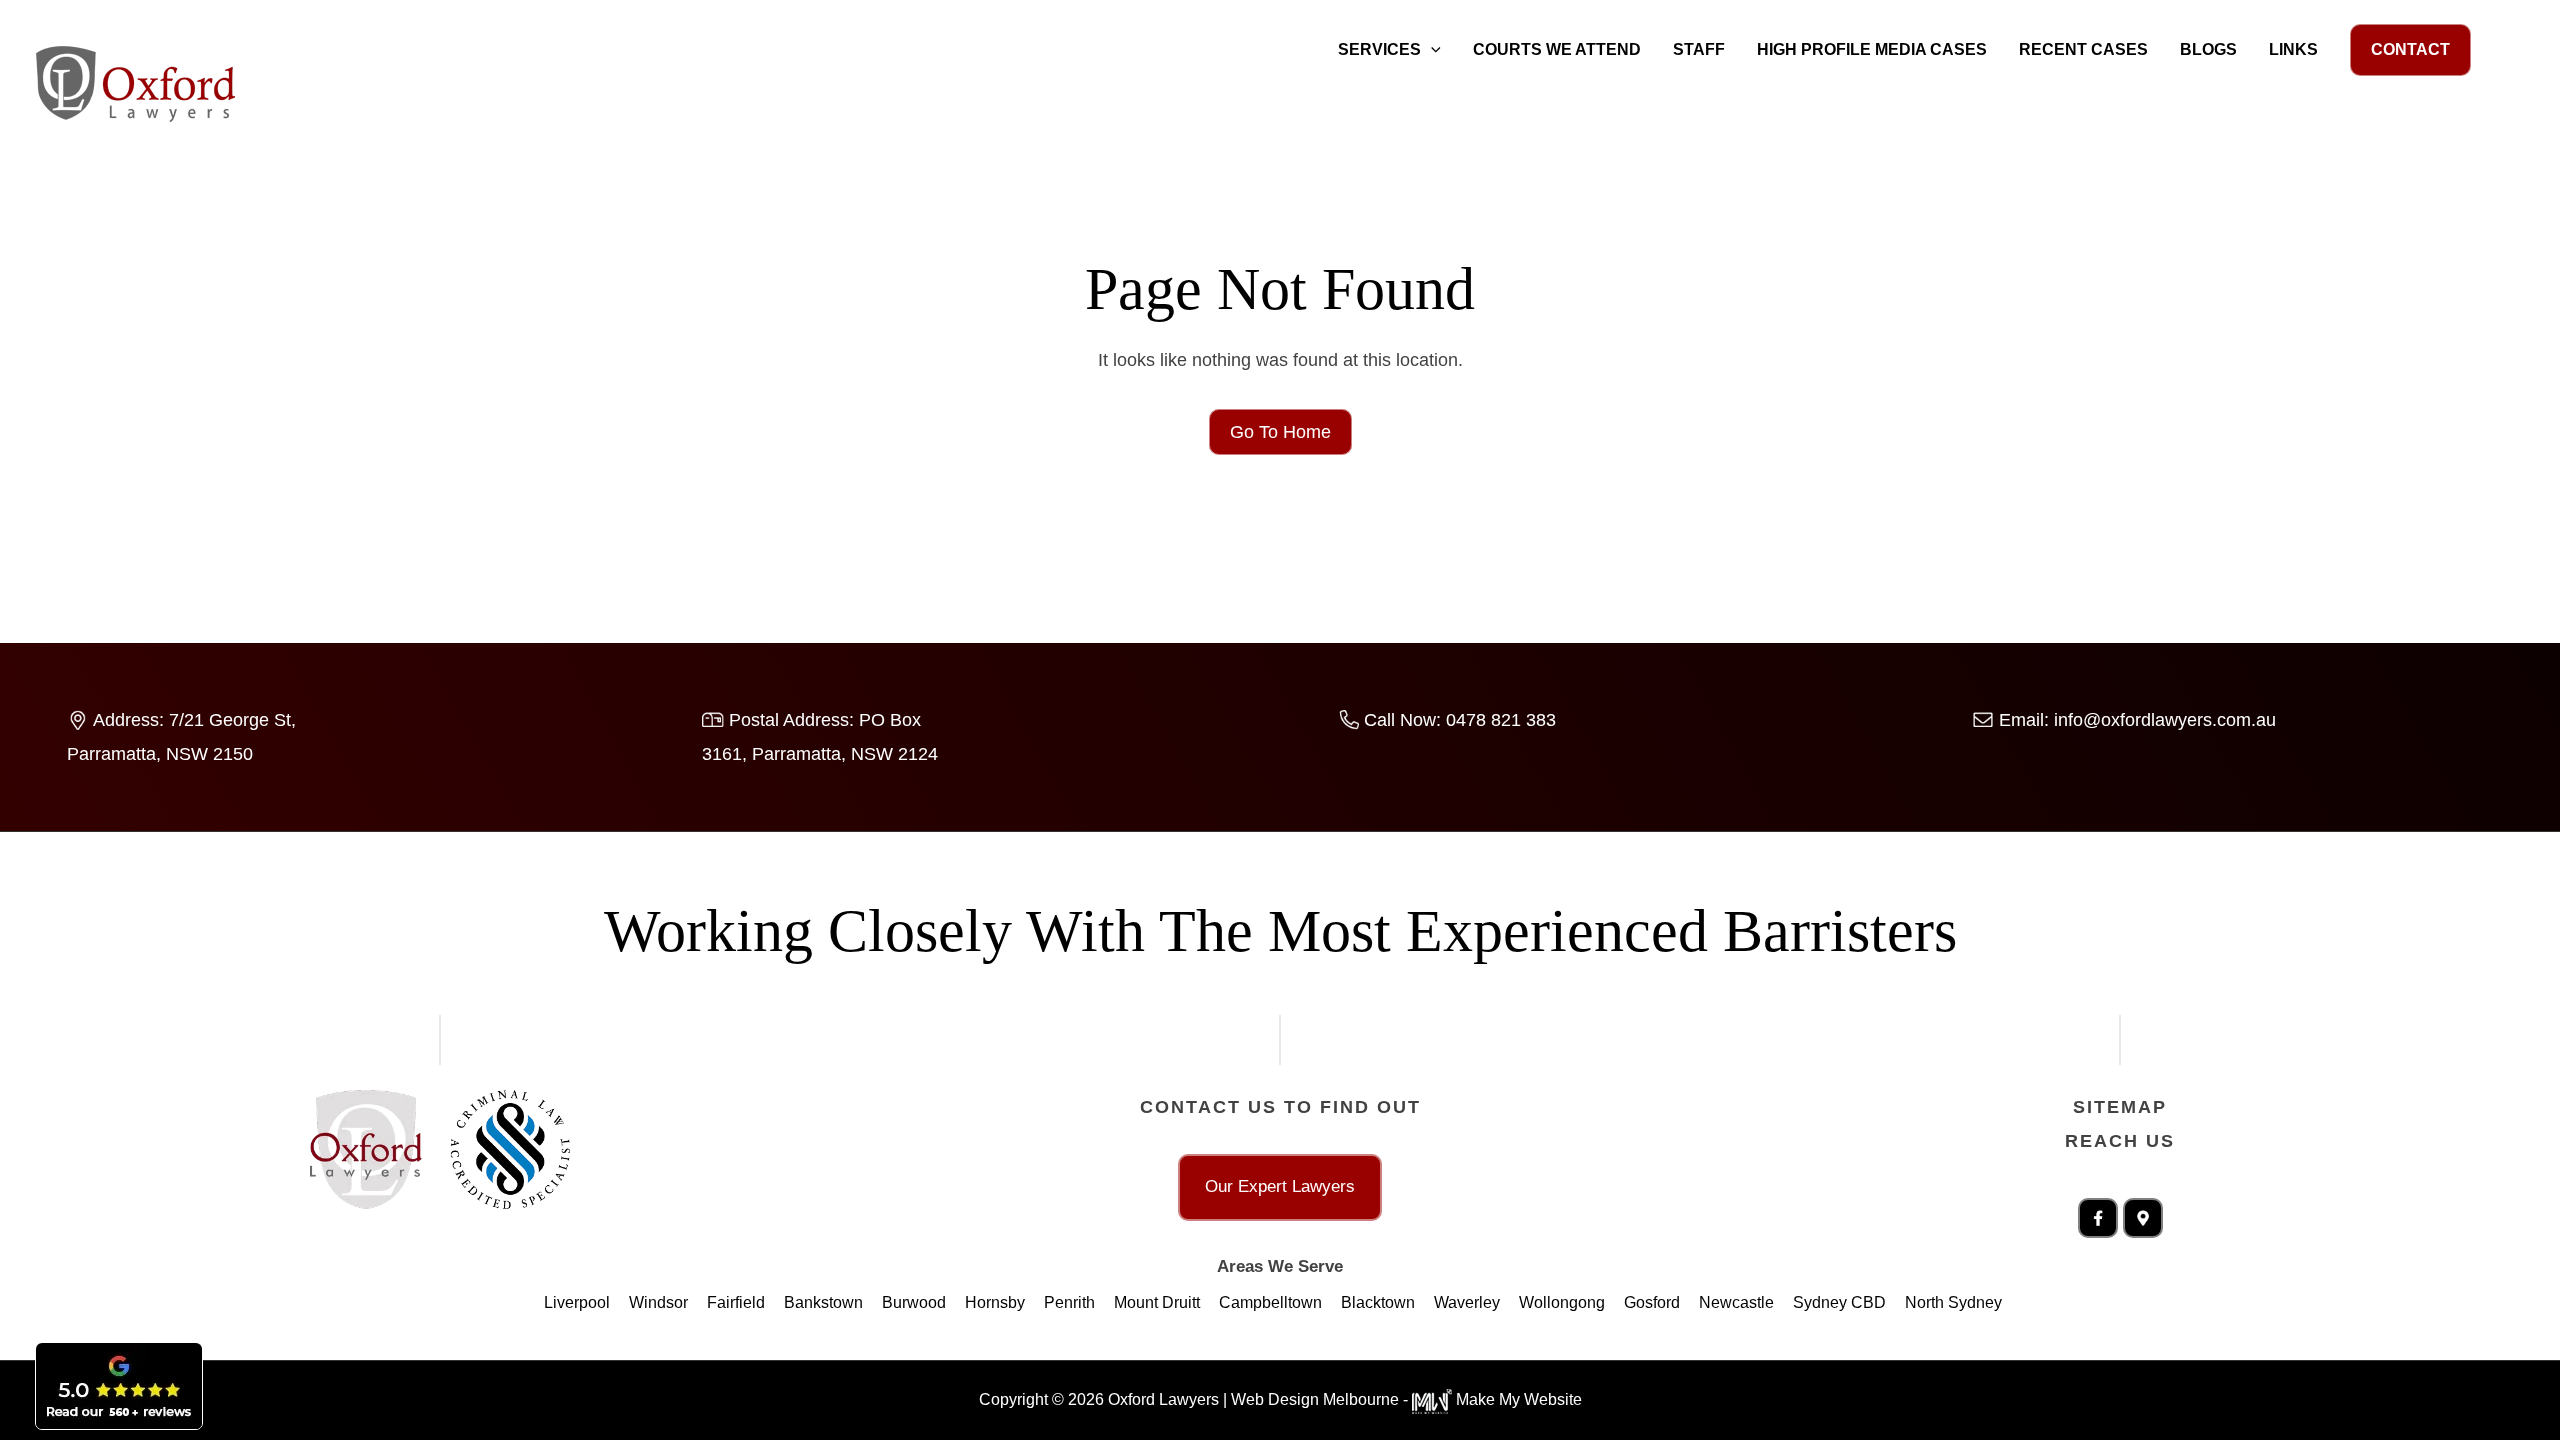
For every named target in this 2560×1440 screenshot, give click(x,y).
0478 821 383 (1501, 720)
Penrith (1069, 1302)
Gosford (1652, 1302)
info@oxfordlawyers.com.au (2165, 720)
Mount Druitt (1157, 1302)
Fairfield (736, 1302)
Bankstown (823, 1302)
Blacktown (1378, 1302)
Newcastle (1736, 1302)
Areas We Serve (1280, 1266)
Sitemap (2120, 1107)
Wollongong (1562, 1302)
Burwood (914, 1302)
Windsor (658, 1302)
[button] (1431, 50)
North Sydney (1953, 1302)
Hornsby (995, 1302)
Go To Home (1280, 432)
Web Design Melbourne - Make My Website (1406, 1399)
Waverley (1467, 1302)
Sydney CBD (1839, 1302)
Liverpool (577, 1302)
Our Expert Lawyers (1280, 1186)
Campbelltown (1270, 1302)
